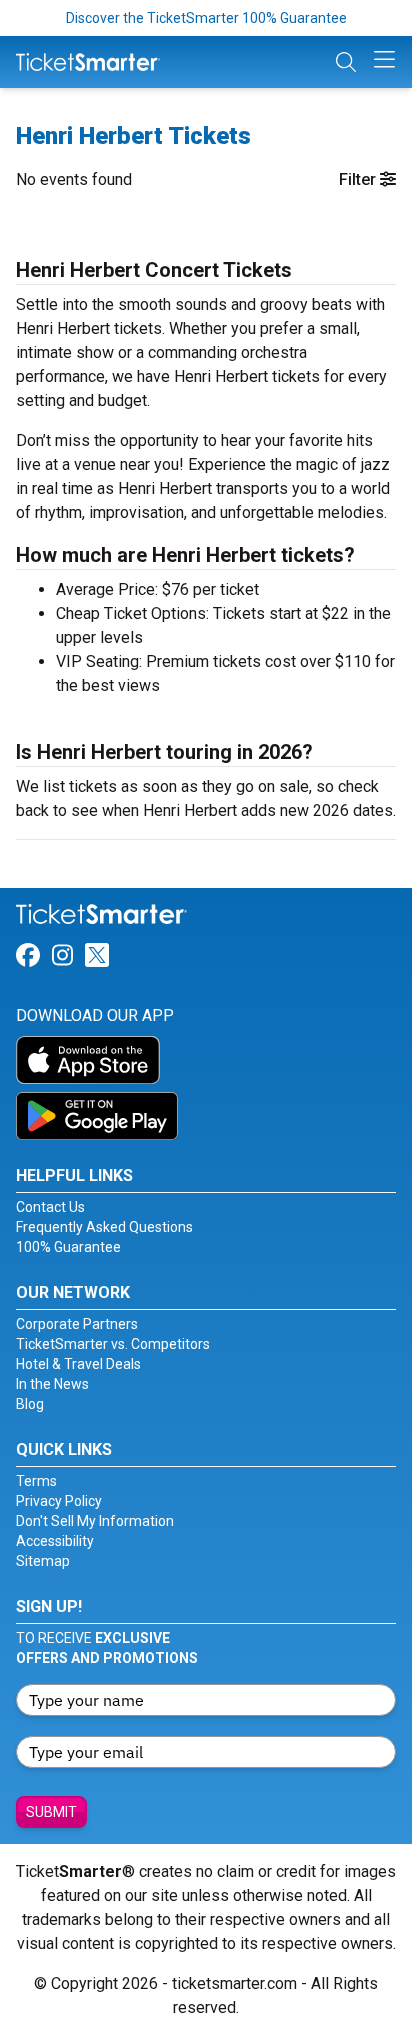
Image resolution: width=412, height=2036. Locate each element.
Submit (51, 1812)
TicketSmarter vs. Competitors (113, 1344)
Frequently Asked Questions (104, 1227)
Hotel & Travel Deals (78, 1364)
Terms (36, 1481)
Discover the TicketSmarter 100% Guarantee (206, 18)
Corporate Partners (77, 1324)
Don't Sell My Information (95, 1521)
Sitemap (43, 1561)
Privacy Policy (59, 1501)
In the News (52, 1384)
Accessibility (55, 1541)
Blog (30, 1404)
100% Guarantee (68, 1247)
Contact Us (50, 1207)
